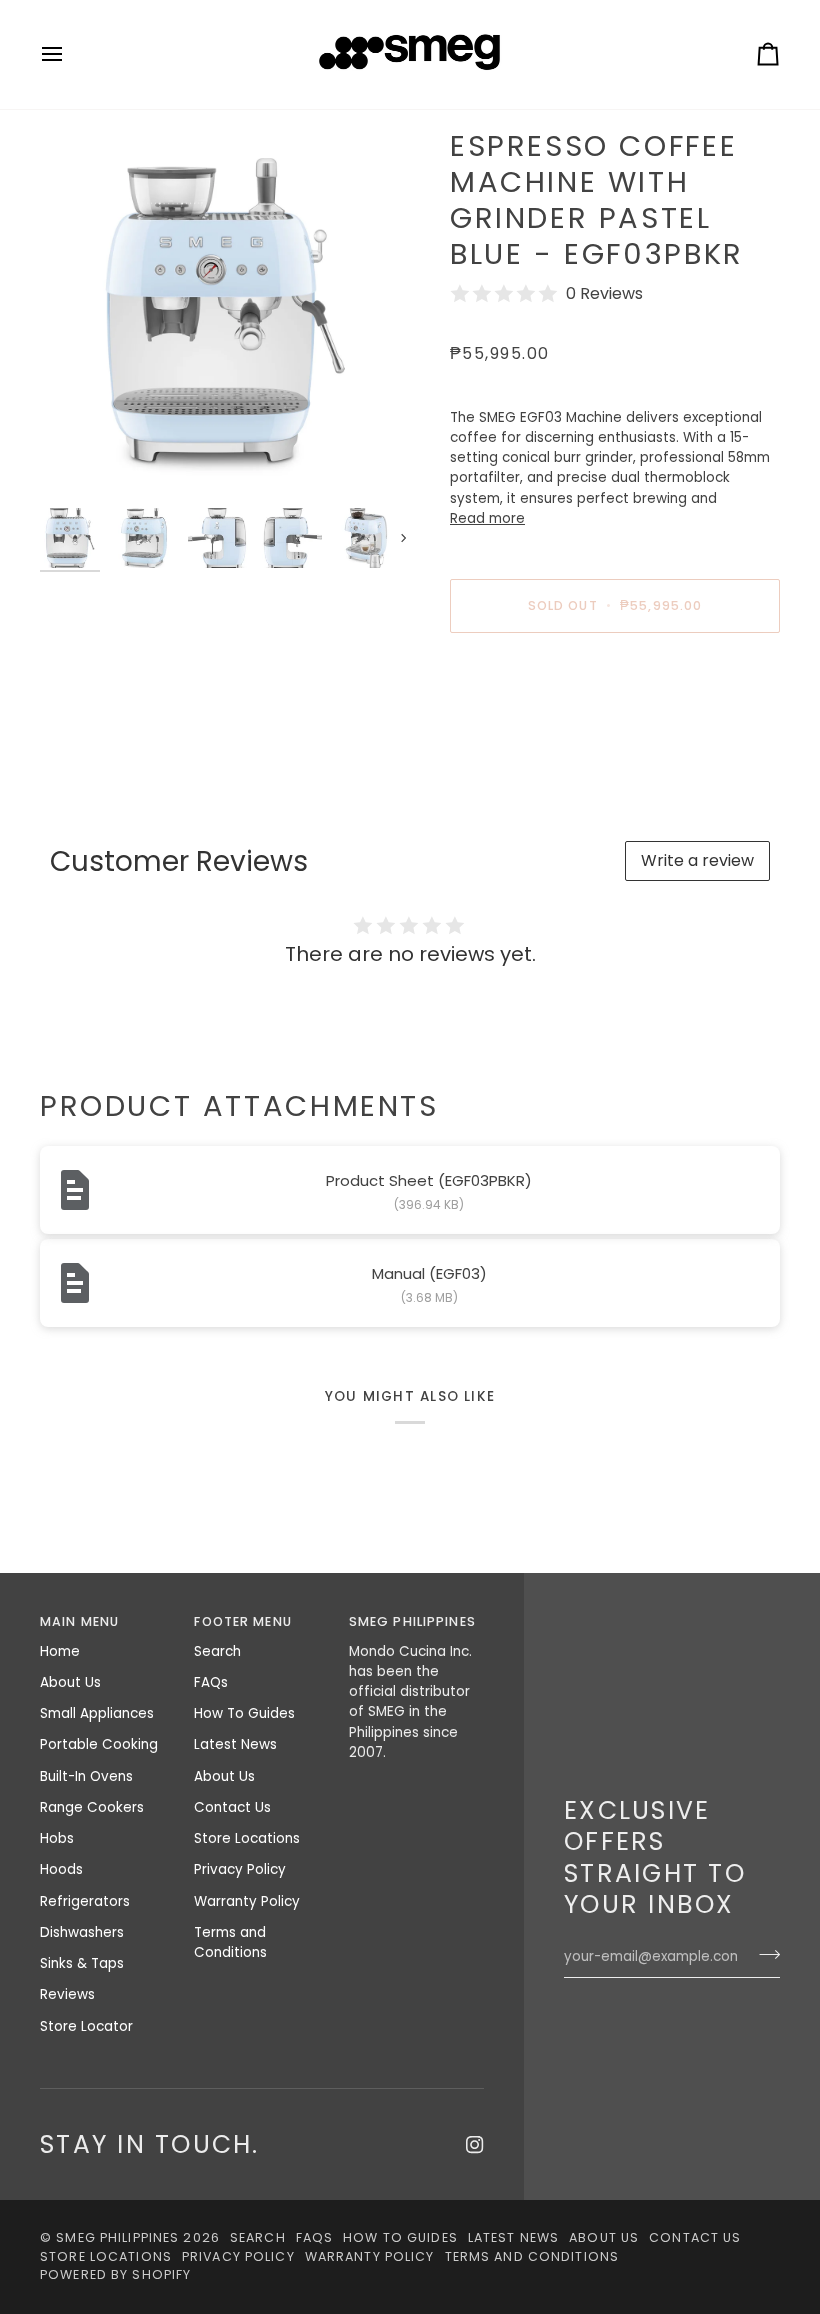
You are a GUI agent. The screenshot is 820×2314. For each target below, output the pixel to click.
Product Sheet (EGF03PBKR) (429, 1180)
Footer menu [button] (242, 1621)
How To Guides (244, 1713)
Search (217, 1651)
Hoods (61, 1869)
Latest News (235, 1744)
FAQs (211, 1682)
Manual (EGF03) (429, 1273)
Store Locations (247, 1838)
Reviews (67, 1994)
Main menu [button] (79, 1621)
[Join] (763, 1955)
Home (60, 1651)
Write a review (697, 860)
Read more (487, 518)
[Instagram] (475, 2145)
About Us (70, 1682)
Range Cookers (92, 1807)
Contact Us (232, 1807)
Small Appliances (97, 1713)
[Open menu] (70, 54)
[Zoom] (225, 313)
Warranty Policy (247, 1901)
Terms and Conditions (230, 1942)
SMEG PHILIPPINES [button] (412, 1621)
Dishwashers (82, 1932)
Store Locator (86, 2026)
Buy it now (615, 674)
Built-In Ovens (86, 1776)
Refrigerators (85, 1901)
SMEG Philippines (117, 2237)
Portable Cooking (99, 1744)
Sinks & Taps (82, 1963)
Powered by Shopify (115, 2274)
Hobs (57, 1838)
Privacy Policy (240, 1869)
